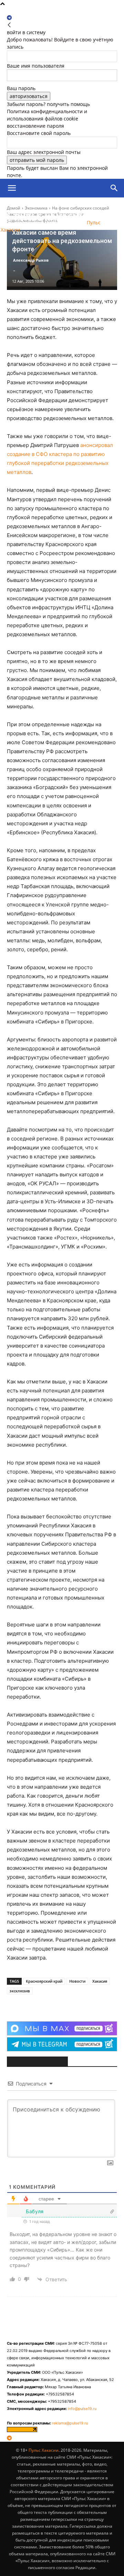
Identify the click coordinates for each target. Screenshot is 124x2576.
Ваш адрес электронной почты (44, 152)
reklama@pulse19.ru (70, 2423)
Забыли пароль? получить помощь (48, 104)
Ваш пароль (21, 88)
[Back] (9, 25)
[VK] (51, 2004)
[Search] (114, 188)
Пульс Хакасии (44, 2450)
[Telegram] (9, 18)
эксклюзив (20, 1991)
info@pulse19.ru (82, 2409)
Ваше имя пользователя (36, 66)
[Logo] (39, 207)
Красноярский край (44, 1981)
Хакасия (100, 1981)
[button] (12, 188)
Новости (77, 1981)
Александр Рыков (31, 260)
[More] (68, 2004)
